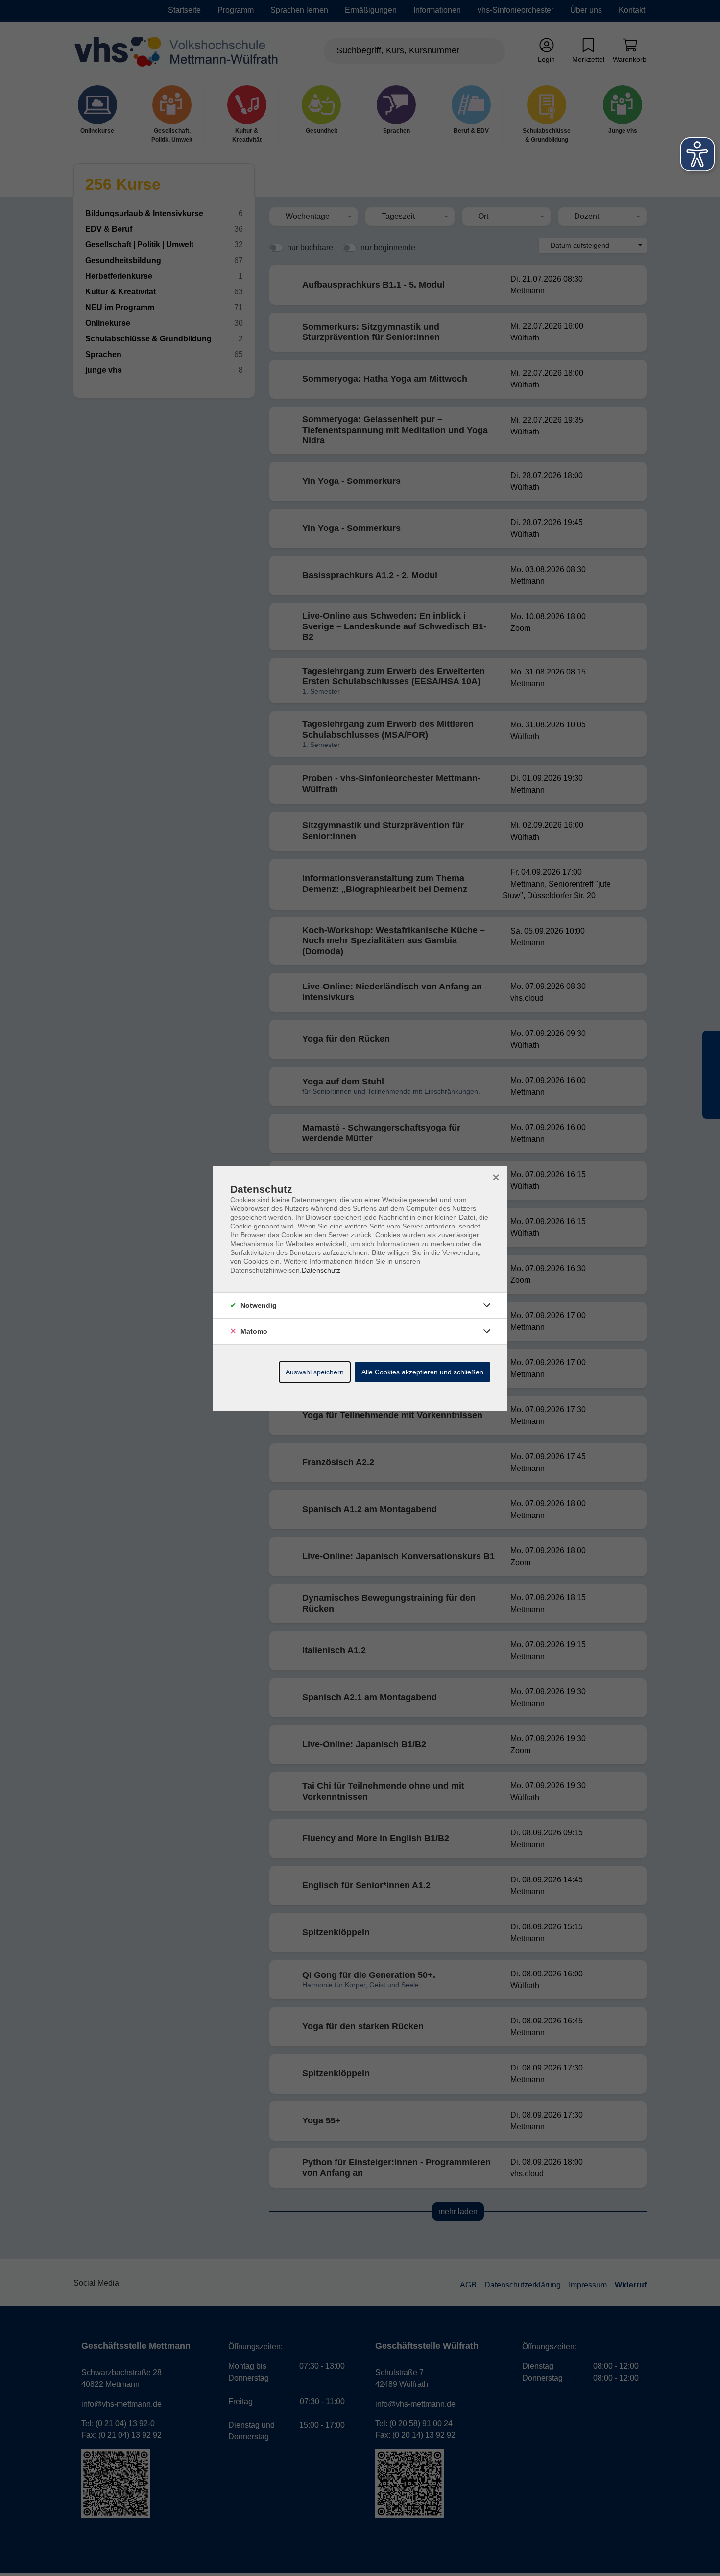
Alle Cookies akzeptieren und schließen (422, 1372)
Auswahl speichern (315, 1372)
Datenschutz (321, 1270)
